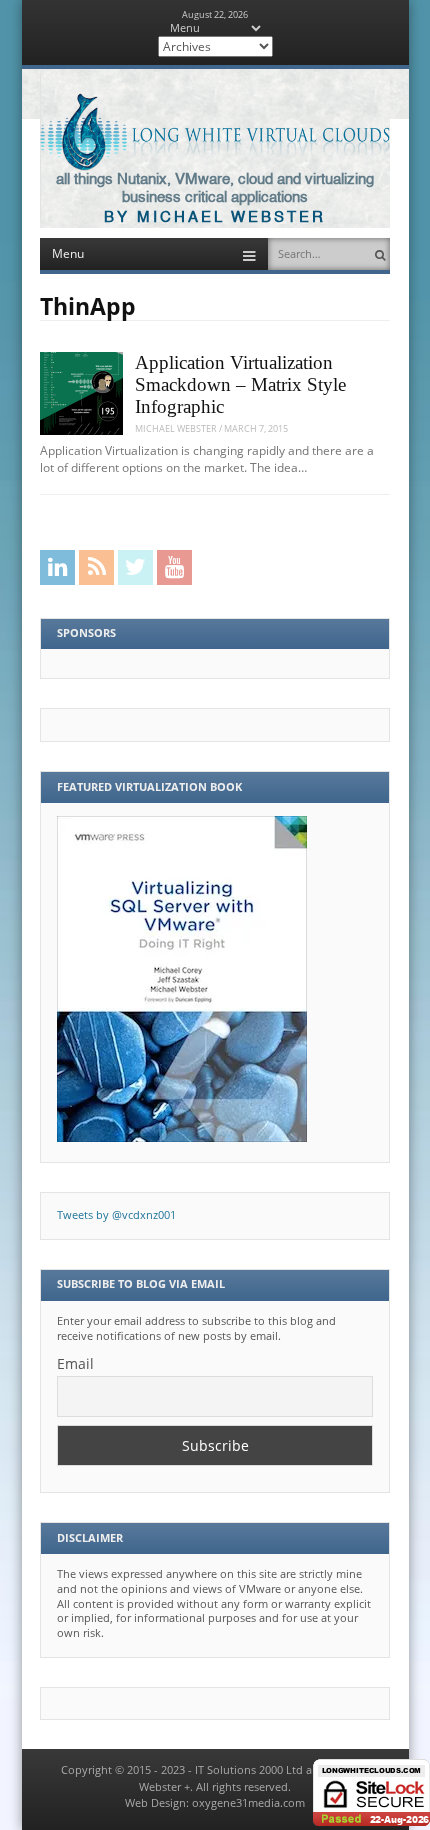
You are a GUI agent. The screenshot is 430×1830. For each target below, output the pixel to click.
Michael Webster (176, 428)
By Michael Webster (215, 217)
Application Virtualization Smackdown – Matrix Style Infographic (240, 385)
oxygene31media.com (248, 1803)
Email (75, 1363)
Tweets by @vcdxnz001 (116, 1215)
